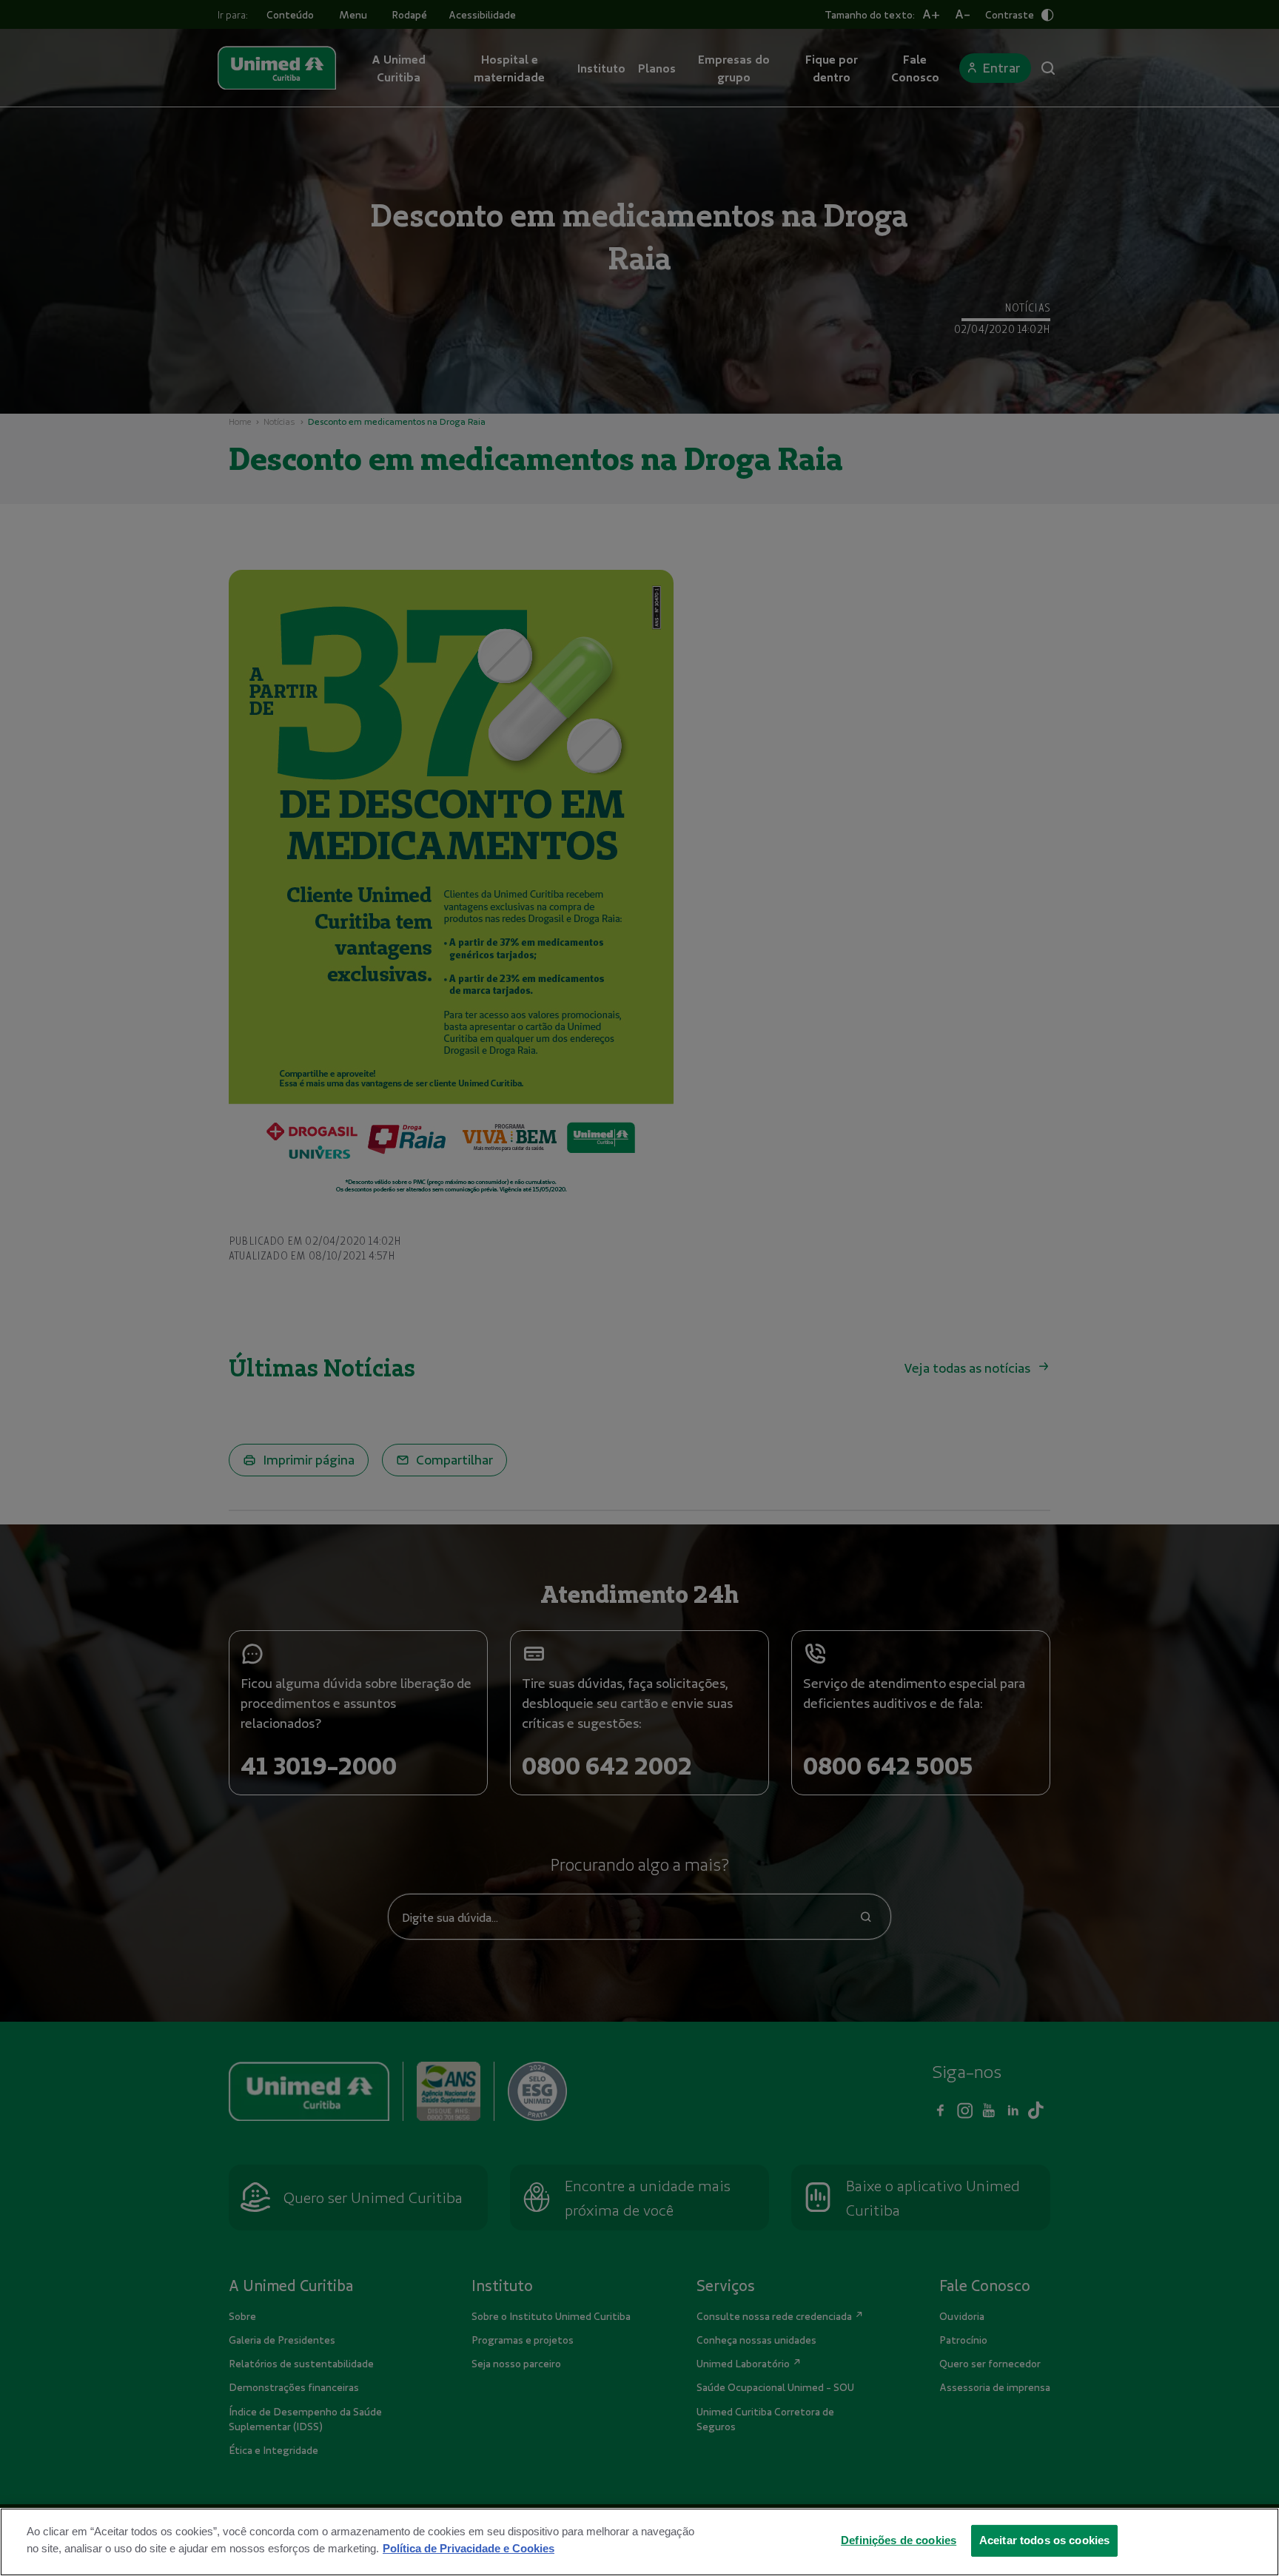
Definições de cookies (899, 2540)
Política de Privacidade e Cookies (469, 2548)
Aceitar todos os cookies (1045, 2540)
